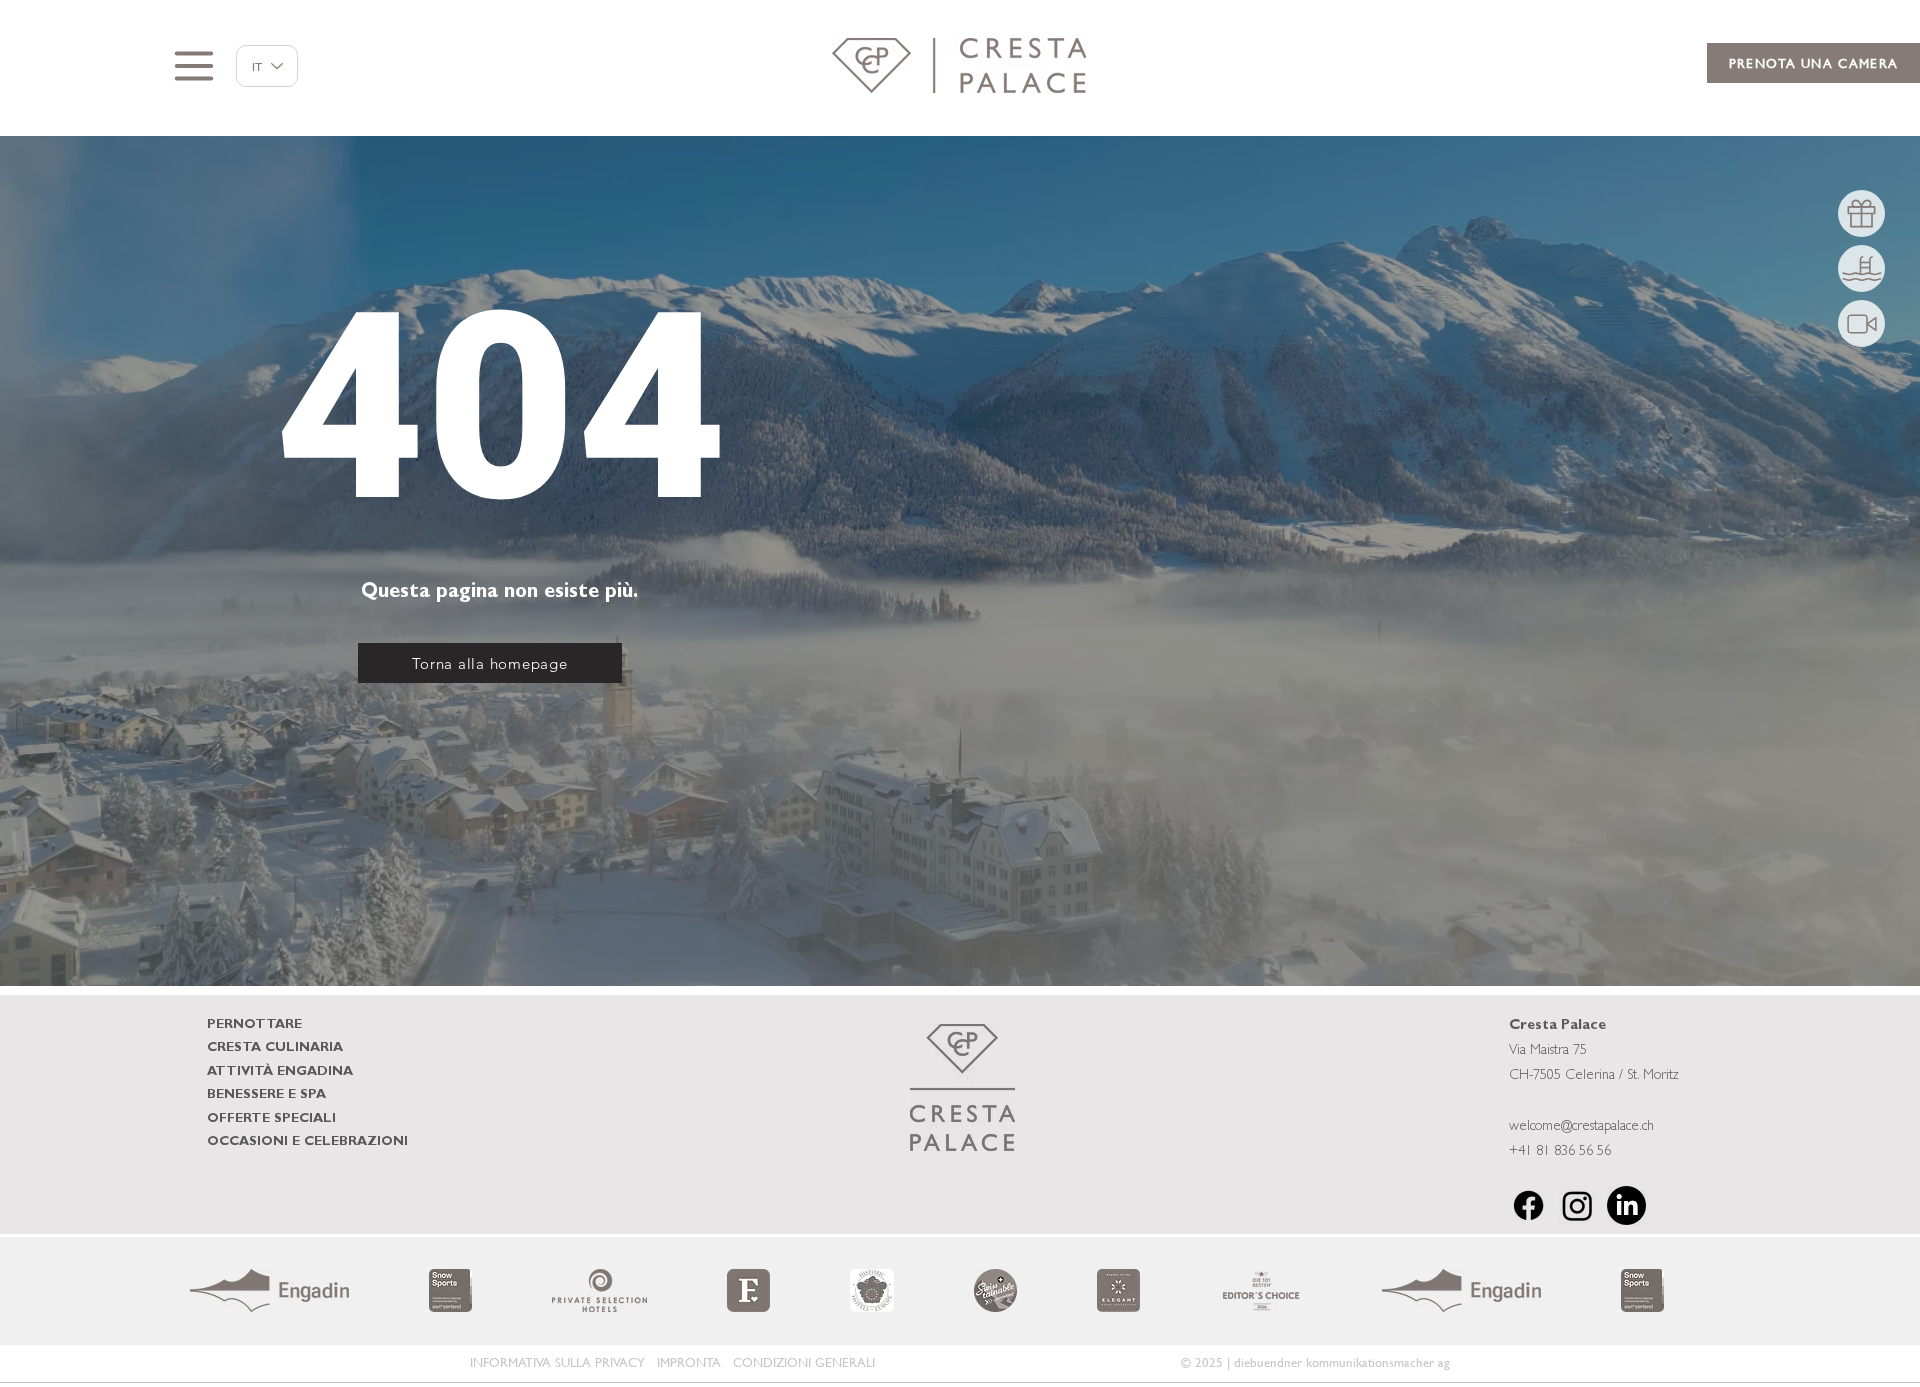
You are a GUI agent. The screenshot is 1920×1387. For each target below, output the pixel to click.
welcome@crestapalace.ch (1581, 1127)
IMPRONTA (689, 1362)
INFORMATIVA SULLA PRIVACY (557, 1362)
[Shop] (1861, 213)
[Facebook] (1528, 1205)
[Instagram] (1577, 1205)
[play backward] (215, 1290)
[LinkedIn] (1626, 1205)
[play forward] (1705, 1290)
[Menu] (194, 65)
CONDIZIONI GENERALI (804, 1362)
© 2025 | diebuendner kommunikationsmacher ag (1315, 1362)
